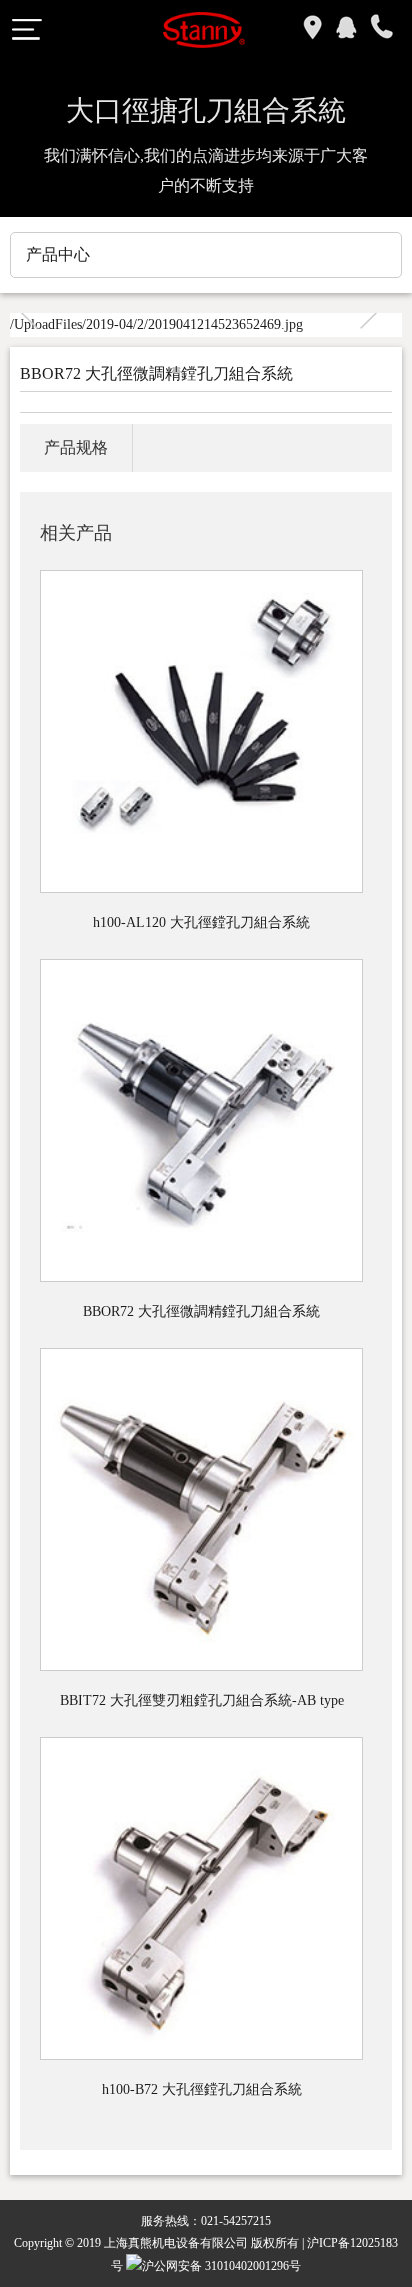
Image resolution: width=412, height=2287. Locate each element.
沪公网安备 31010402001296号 (221, 2266)
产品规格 (76, 447)
